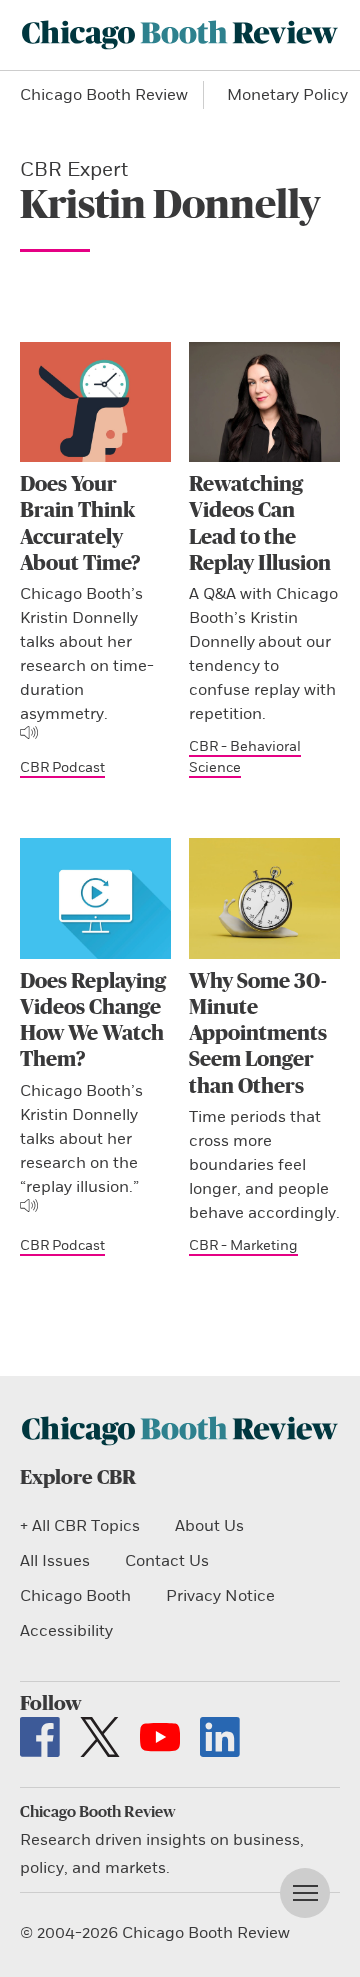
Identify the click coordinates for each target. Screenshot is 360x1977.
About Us (209, 1526)
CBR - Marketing (243, 1245)
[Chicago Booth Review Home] (180, 35)
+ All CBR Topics (80, 1526)
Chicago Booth (75, 1596)
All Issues (55, 1561)
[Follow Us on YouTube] (160, 1737)
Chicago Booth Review (104, 95)
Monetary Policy (287, 95)
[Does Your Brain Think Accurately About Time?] (95, 402)
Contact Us (167, 1561)
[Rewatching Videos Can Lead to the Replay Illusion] (264, 402)
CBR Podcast (62, 767)
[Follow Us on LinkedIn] (220, 1737)
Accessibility (66, 1631)
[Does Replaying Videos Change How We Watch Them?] (95, 898)
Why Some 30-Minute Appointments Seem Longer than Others (258, 1034)
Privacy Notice (220, 1596)
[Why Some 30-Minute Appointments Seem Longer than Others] (264, 898)
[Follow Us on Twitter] (100, 1737)
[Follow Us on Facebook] (40, 1737)
